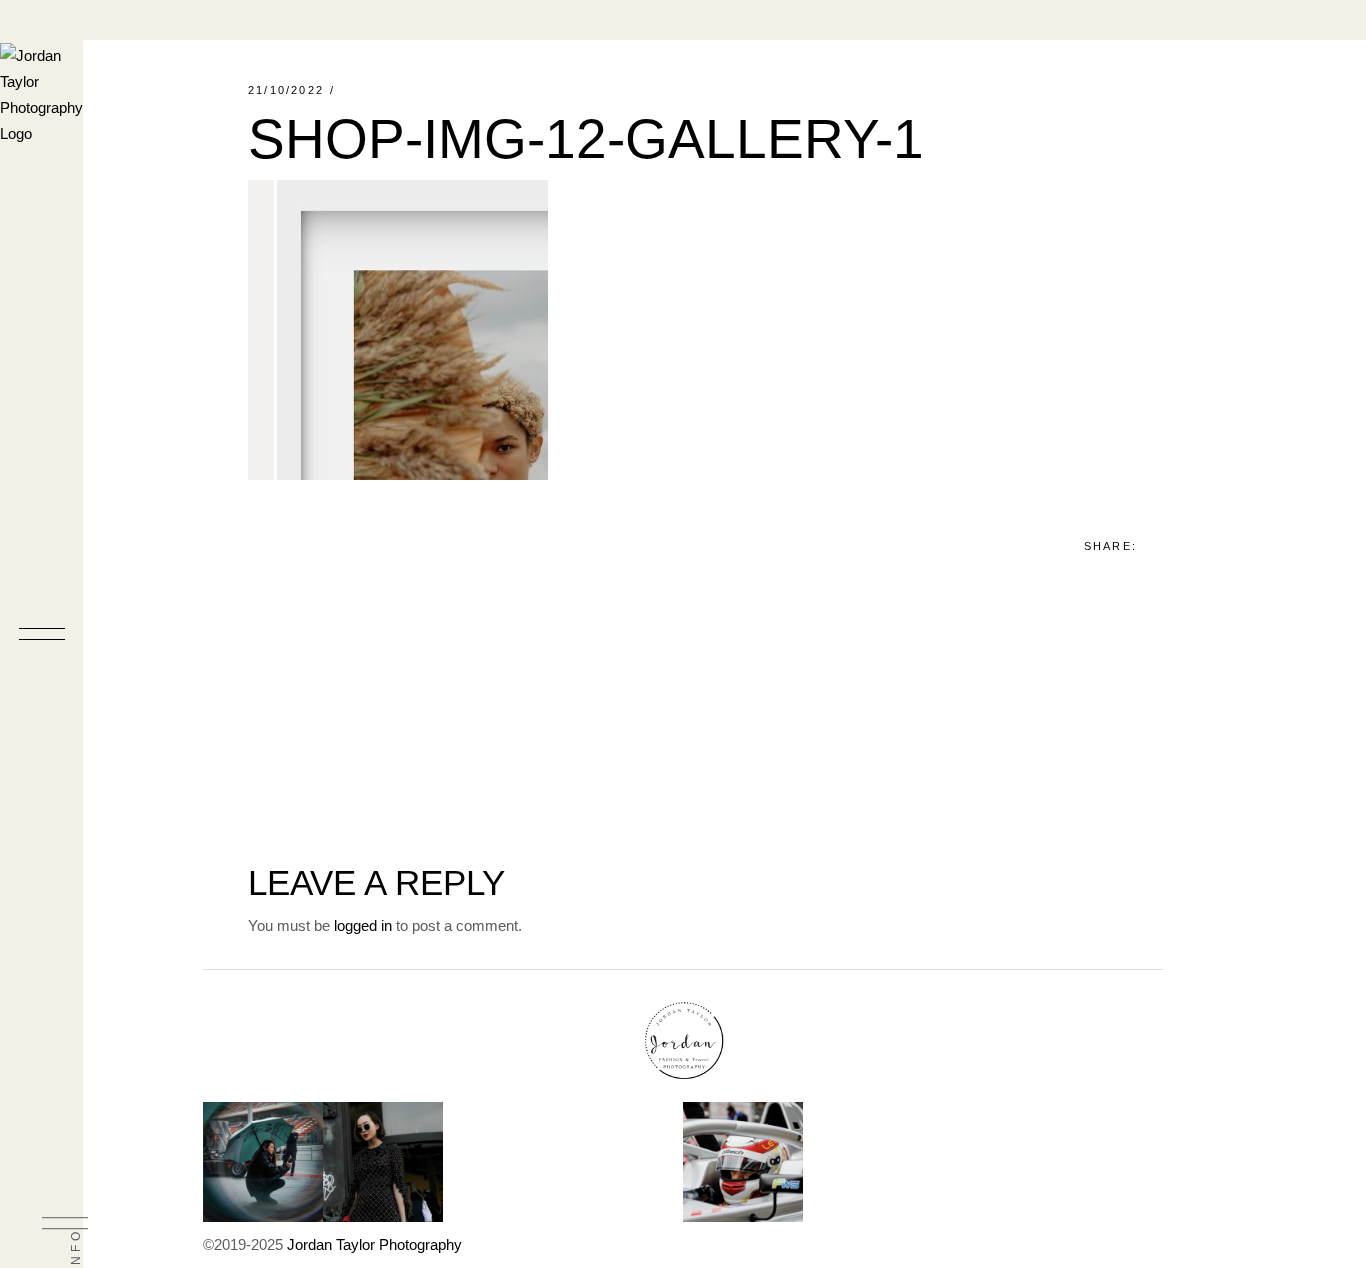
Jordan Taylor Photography (374, 1244)
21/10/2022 (286, 90)
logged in (363, 925)
